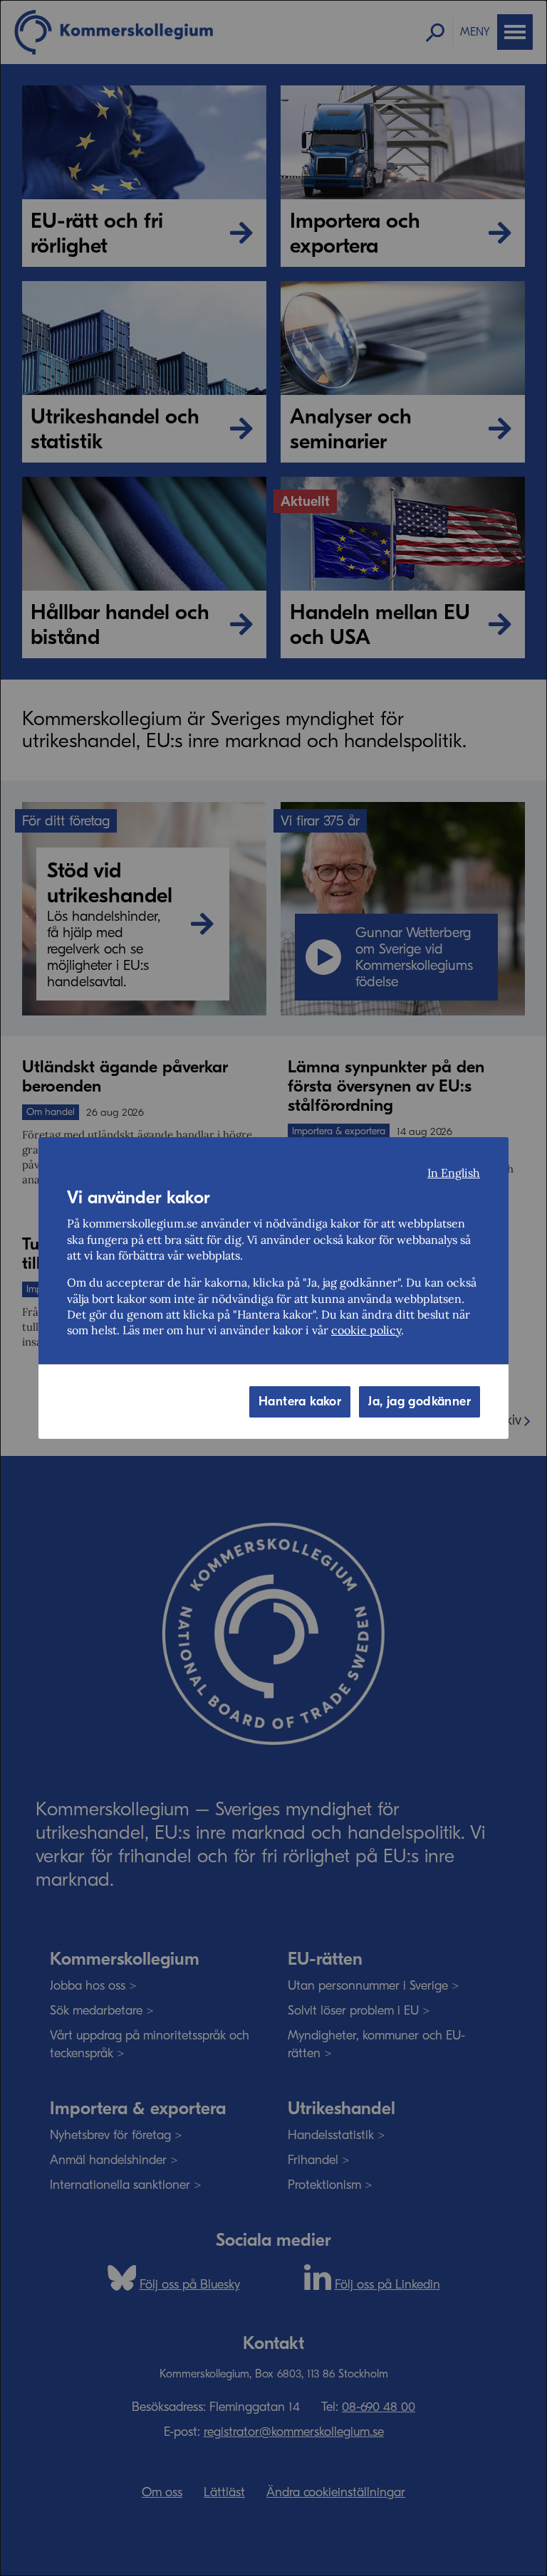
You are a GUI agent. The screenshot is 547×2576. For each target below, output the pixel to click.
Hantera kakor (300, 1402)
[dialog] (273, 1288)
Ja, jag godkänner (420, 1402)
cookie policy (366, 1330)
